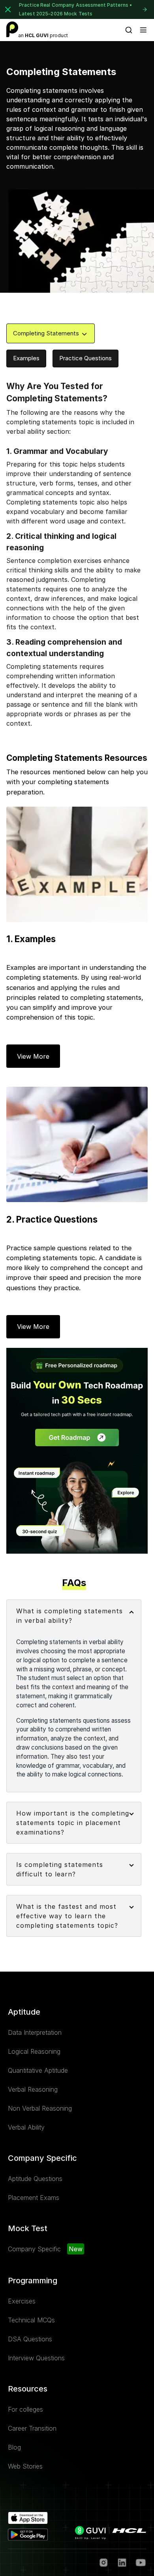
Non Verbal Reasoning (40, 2108)
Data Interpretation (35, 2032)
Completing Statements (46, 333)
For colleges (25, 2409)
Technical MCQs (31, 2320)
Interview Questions (36, 2358)
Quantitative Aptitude (38, 2070)
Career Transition (32, 2428)
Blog (14, 2447)
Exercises (22, 2301)
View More (33, 1056)
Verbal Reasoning (33, 2089)
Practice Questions (85, 358)
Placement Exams (34, 2198)
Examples (26, 358)
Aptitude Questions (35, 2179)
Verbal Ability (26, 2127)
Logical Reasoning (34, 2051)
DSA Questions (30, 2339)
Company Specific (34, 2249)
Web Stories (25, 2466)
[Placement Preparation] (12, 29)
